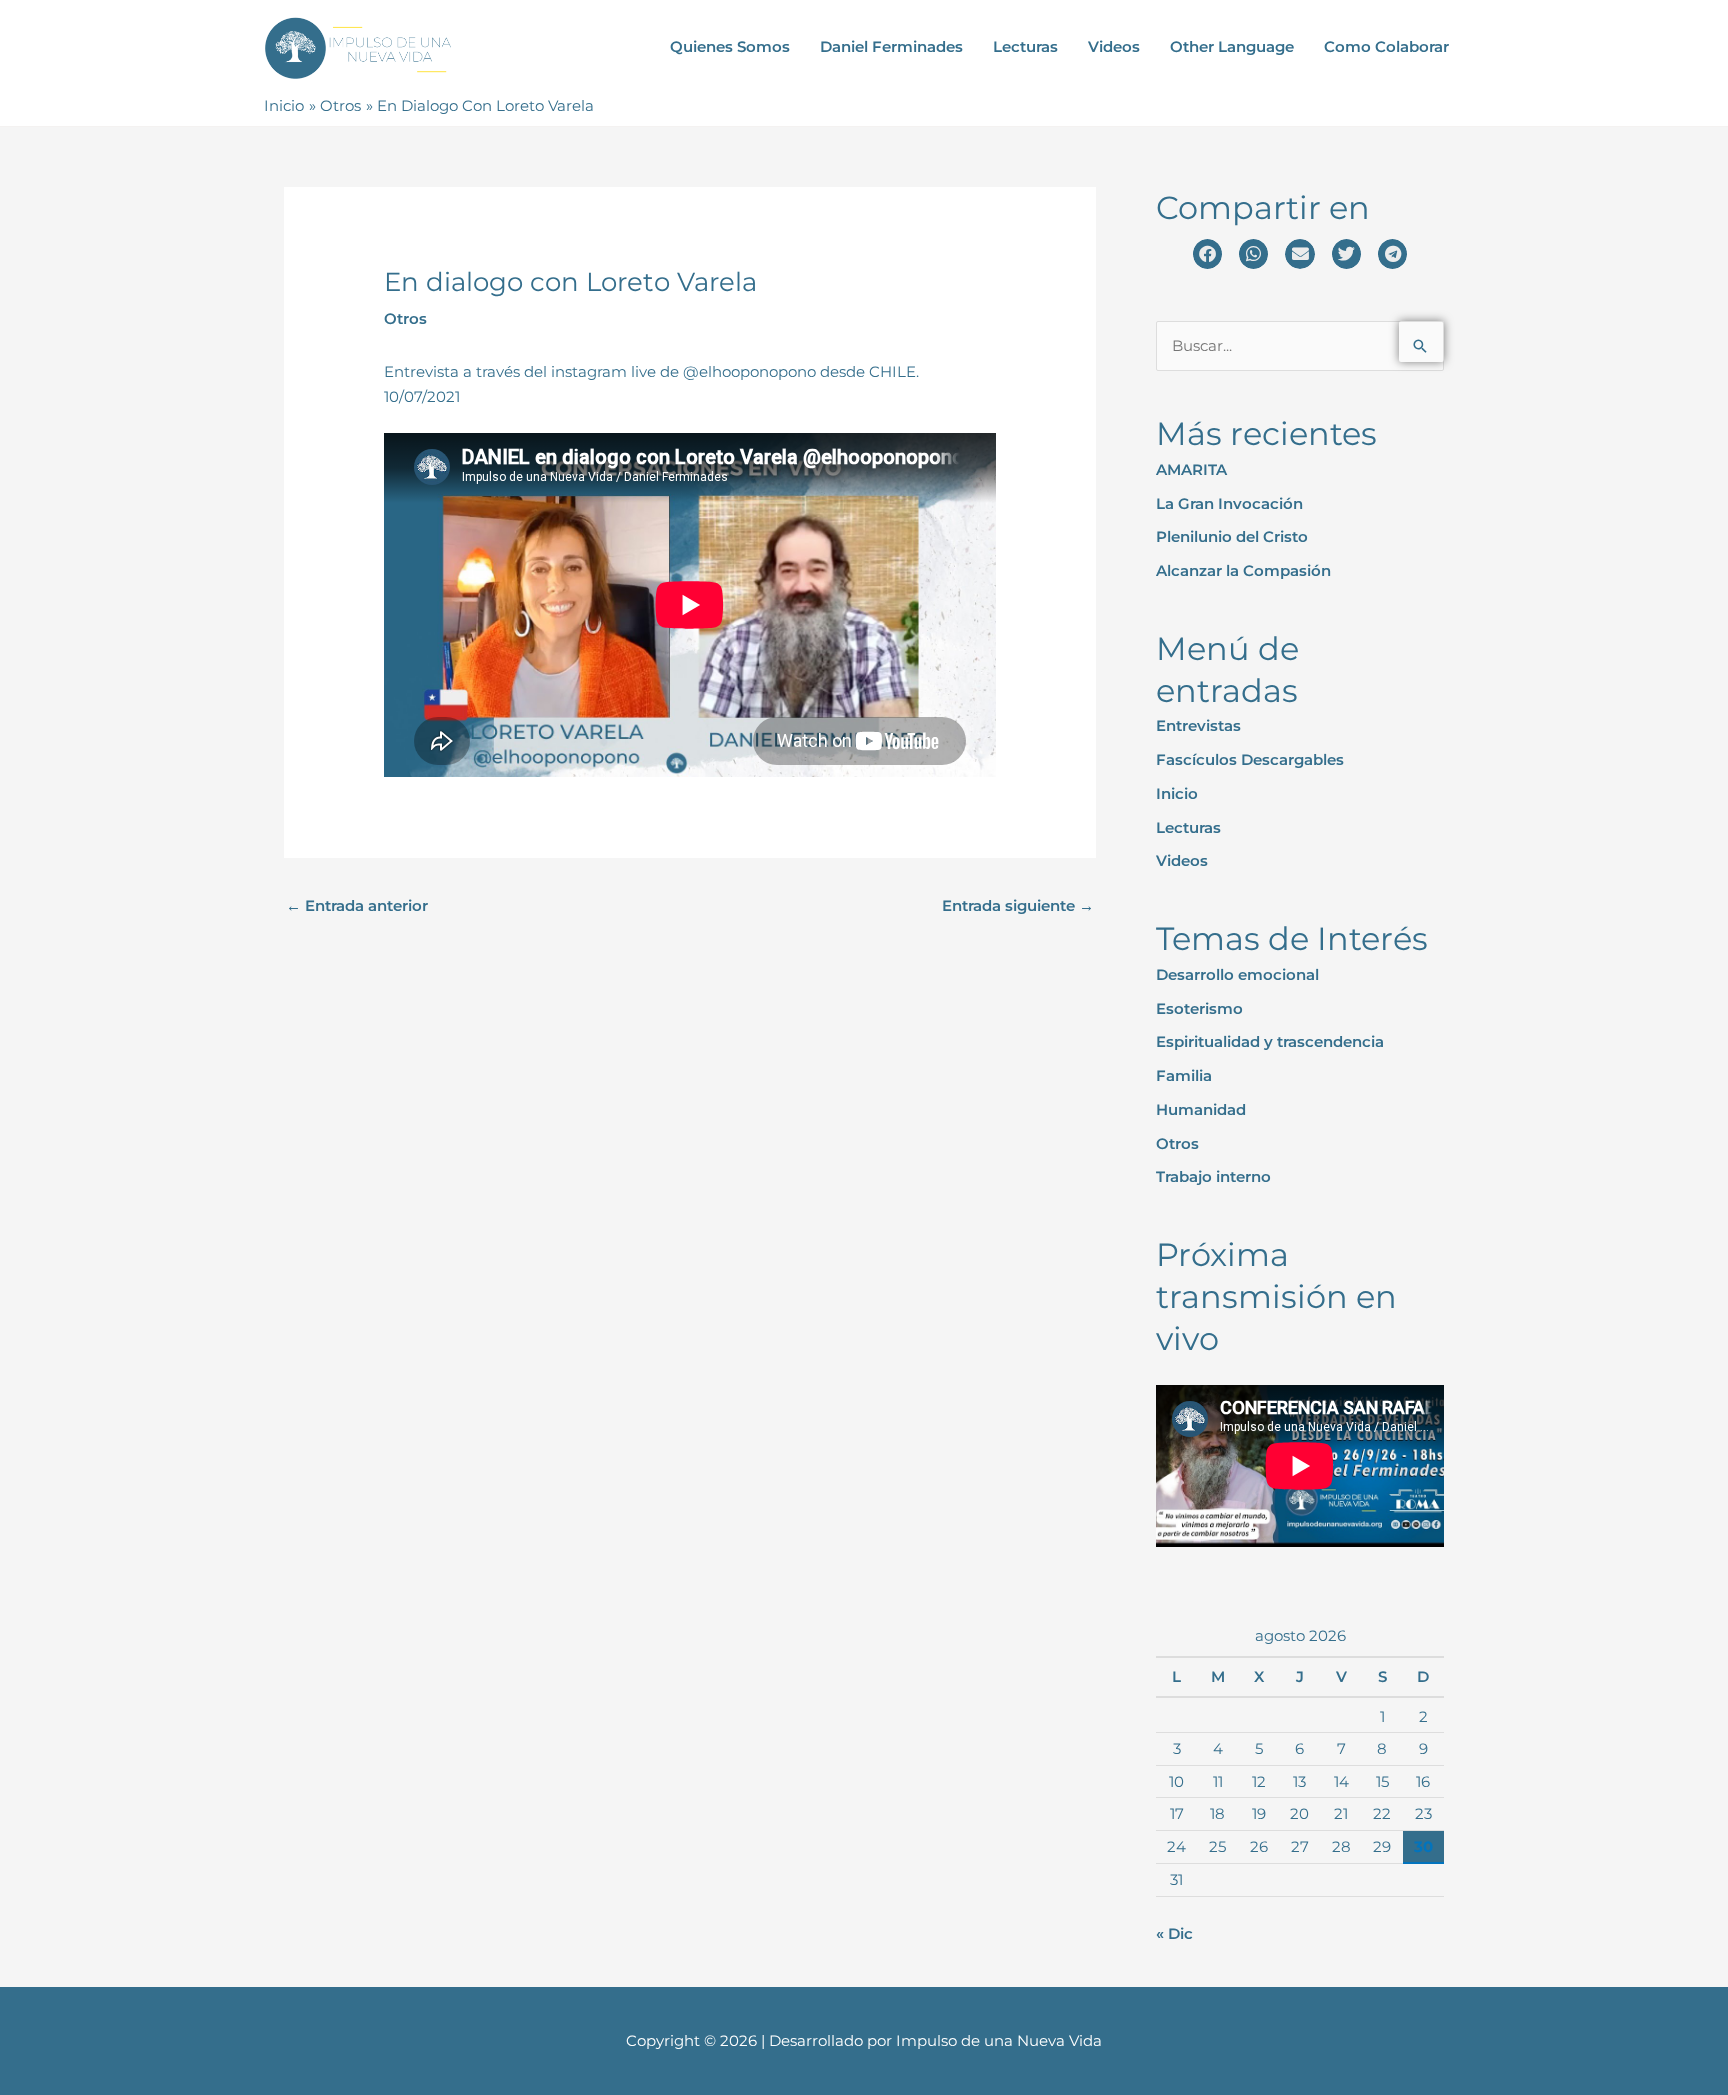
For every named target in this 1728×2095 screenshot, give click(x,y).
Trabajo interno (1213, 1176)
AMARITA (1191, 469)
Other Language (1232, 46)
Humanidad (1201, 1109)
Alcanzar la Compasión (1243, 570)
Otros (405, 318)
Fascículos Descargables (1250, 759)
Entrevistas (1198, 725)
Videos (1114, 46)
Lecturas (1025, 46)
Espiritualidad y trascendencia (1270, 1041)
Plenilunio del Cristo (1232, 536)
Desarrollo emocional (1237, 974)
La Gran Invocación (1229, 503)
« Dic (1174, 1933)
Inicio (1177, 793)
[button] (1207, 253)
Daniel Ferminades (891, 46)
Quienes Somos (730, 46)
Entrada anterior (357, 905)
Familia (1184, 1075)
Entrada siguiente (1018, 905)
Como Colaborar (1386, 46)
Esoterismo (1199, 1008)
